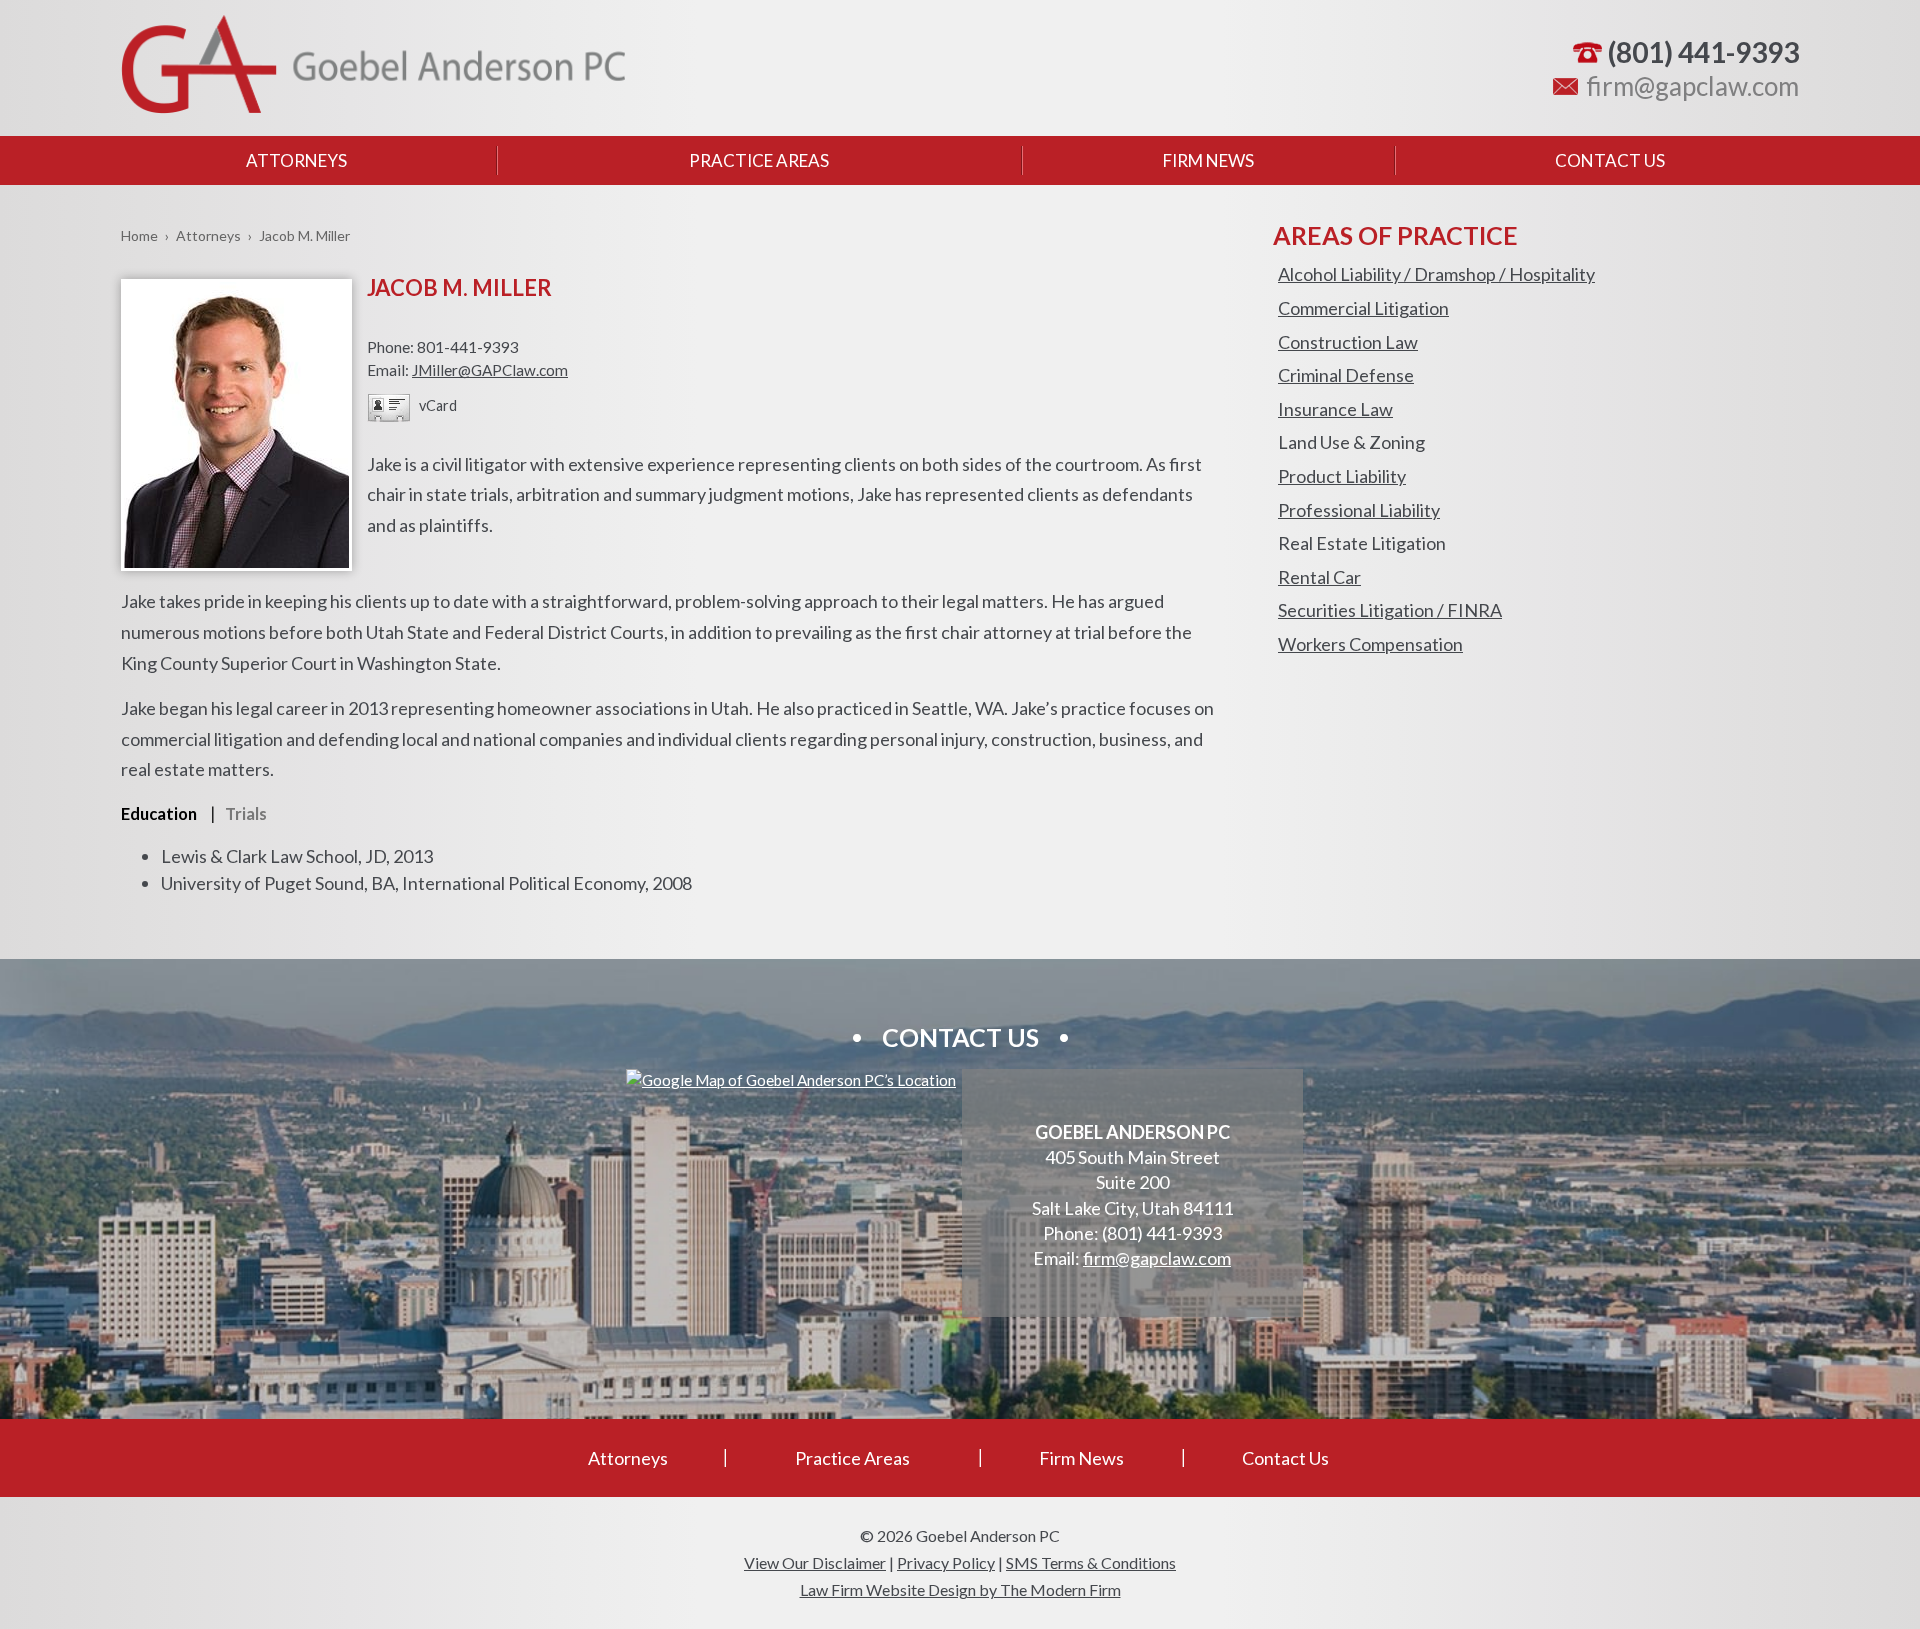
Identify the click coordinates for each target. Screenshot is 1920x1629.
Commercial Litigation (1363, 308)
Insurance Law (1335, 409)
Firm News (1208, 160)
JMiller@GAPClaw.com (490, 370)
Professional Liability (1359, 510)
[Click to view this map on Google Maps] (791, 1080)
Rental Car (1319, 577)
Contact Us (1610, 160)
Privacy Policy (946, 1562)
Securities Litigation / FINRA (1390, 610)
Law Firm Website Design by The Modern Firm (960, 1589)
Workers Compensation (1370, 644)
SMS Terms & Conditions (1091, 1562)
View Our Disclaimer (815, 1562)
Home (139, 235)
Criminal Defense (1346, 375)
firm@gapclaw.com (1693, 86)
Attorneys (296, 160)
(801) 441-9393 (1703, 52)
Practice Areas (759, 160)
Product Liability (1342, 476)
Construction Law (1348, 342)
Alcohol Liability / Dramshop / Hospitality (1436, 274)
